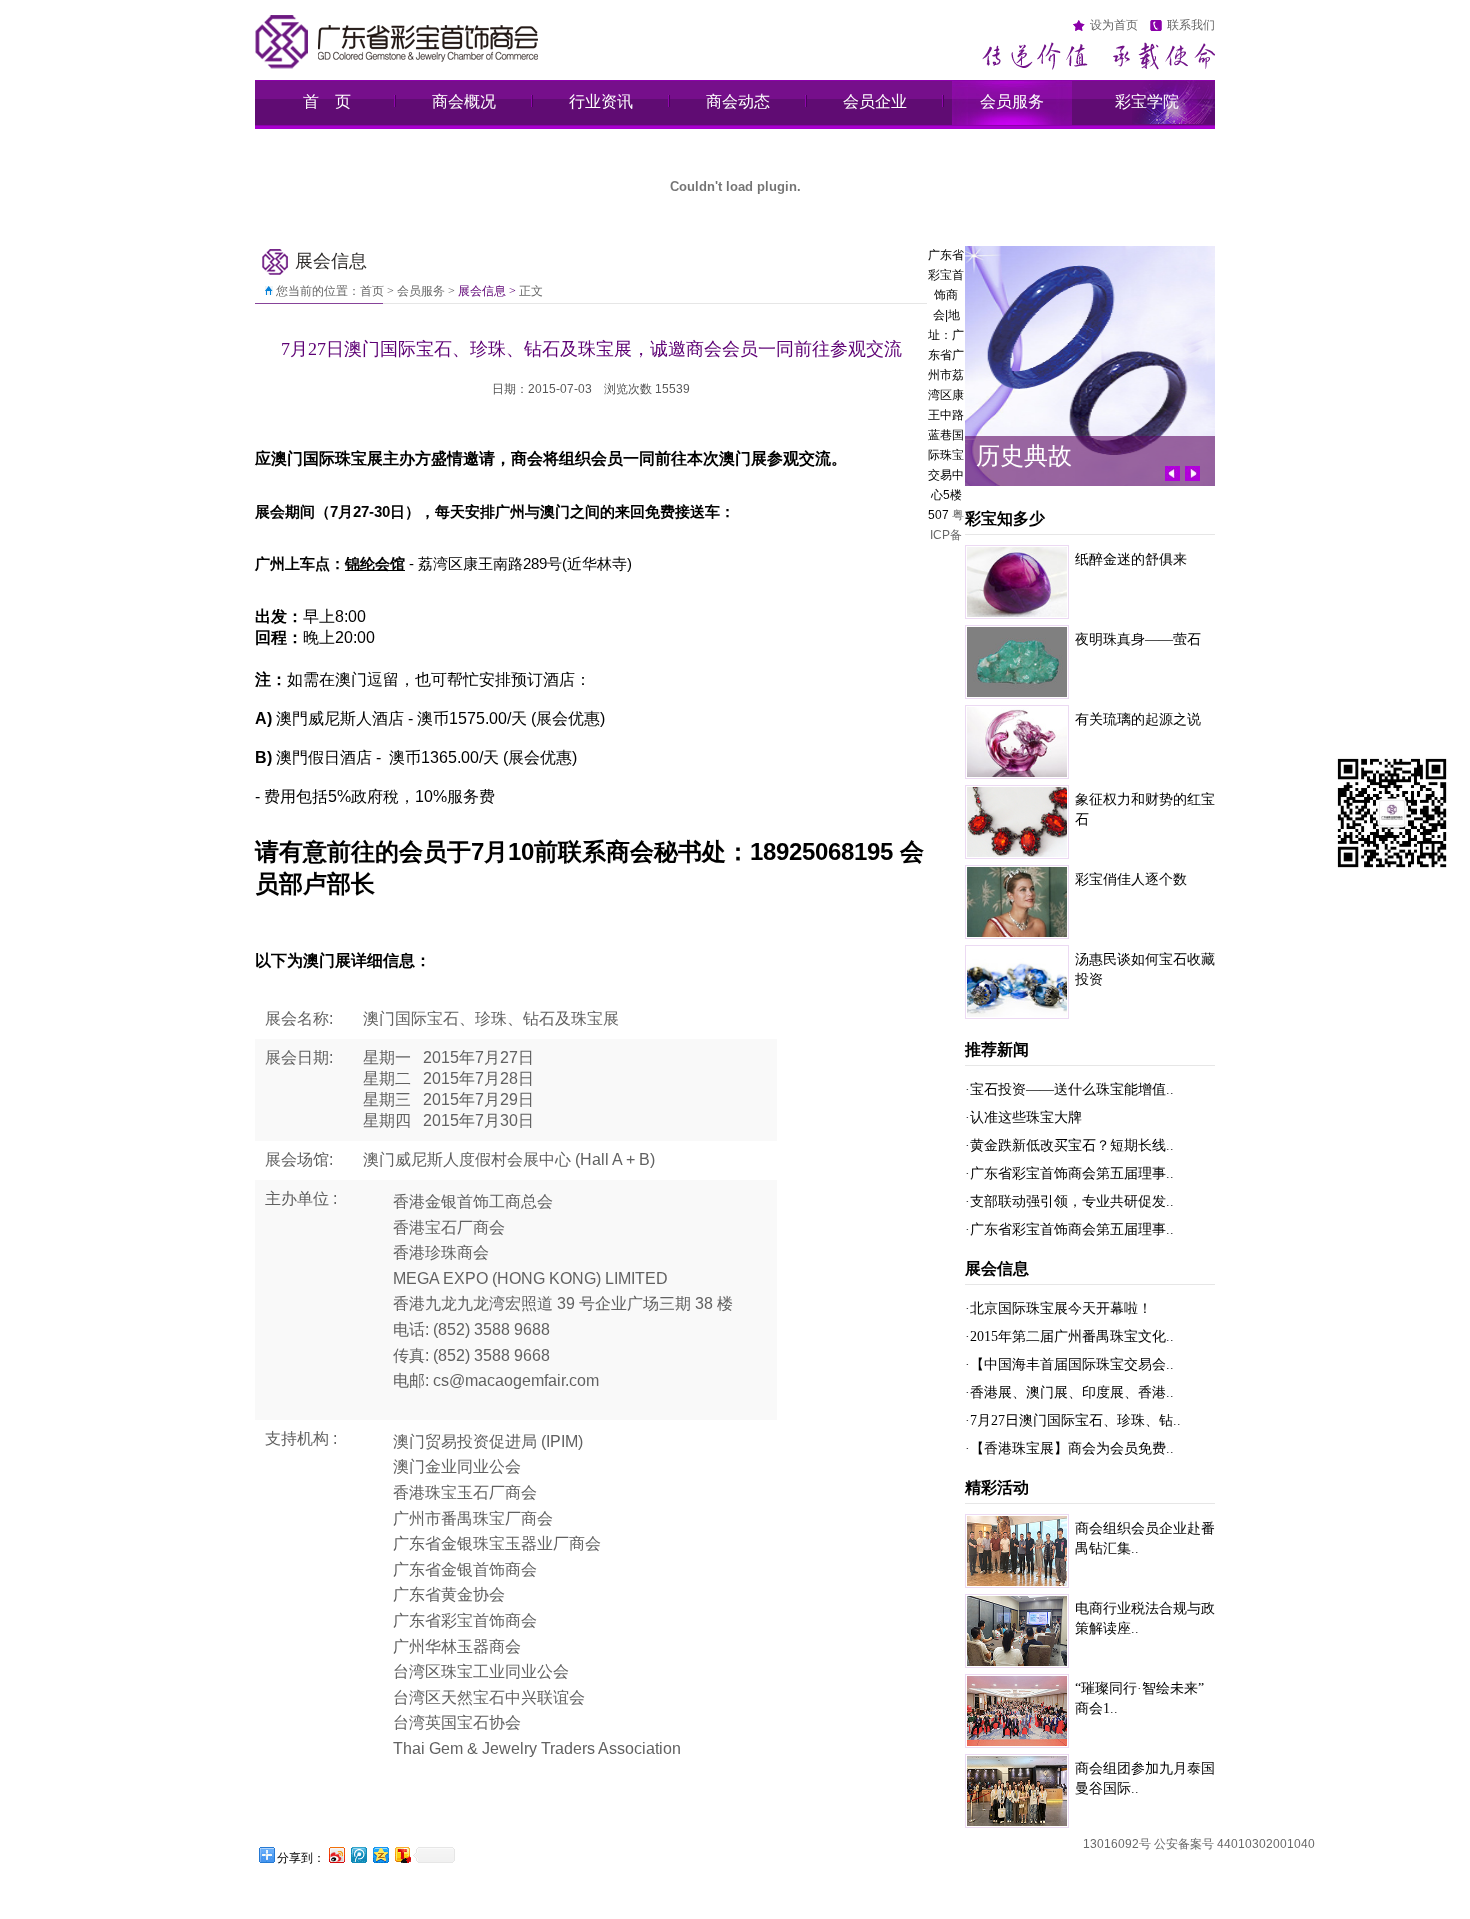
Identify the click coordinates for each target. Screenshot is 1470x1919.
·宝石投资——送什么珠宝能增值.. (1069, 1089)
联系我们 (1191, 25)
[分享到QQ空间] (380, 1854)
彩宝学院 (1147, 101)
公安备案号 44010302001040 (1234, 1844)
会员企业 (875, 101)
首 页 (327, 101)
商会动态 (738, 101)
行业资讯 (601, 101)
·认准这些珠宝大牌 (1023, 1117)
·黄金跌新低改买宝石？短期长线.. (1069, 1145)
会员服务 (1012, 101)
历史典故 (1024, 455)
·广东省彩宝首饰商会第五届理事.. (1069, 1173)
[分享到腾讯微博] (358, 1854)
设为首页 (1114, 25)
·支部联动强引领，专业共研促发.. (1069, 1201)
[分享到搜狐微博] (402, 1854)
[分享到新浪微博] (336, 1854)
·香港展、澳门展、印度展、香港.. (1069, 1392)
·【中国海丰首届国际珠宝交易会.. (1069, 1364)
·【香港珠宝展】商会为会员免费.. (1069, 1448)
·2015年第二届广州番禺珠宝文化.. (1069, 1336)
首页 (372, 291)
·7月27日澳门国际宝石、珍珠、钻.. (1073, 1420)
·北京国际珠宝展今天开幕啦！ (1058, 1308)
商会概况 (464, 101)
